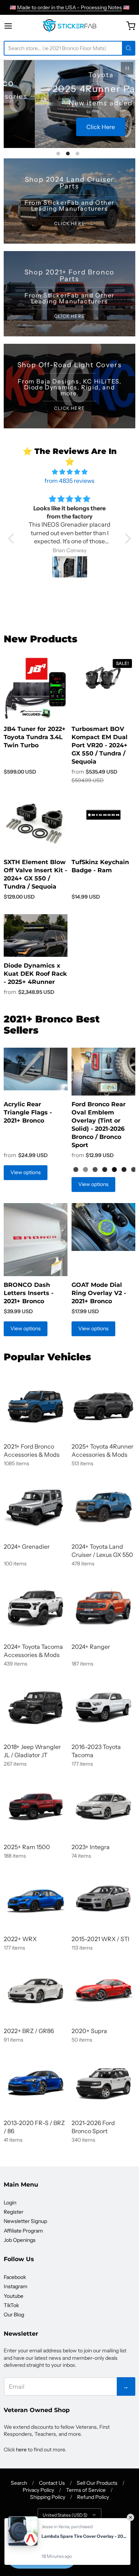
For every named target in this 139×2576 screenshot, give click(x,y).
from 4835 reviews (69, 481)
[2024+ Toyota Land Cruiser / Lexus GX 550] (103, 1506)
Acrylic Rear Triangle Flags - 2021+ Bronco (28, 1112)
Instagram (16, 2286)
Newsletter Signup (25, 2221)
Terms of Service (86, 2490)
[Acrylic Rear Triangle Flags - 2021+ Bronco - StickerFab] (36, 1069)
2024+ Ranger (91, 1647)
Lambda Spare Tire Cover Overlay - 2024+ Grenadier (84, 2536)
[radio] (76, 1169)
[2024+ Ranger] (103, 1607)
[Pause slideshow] (127, 68)
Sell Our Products (97, 2483)
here (21, 2450)
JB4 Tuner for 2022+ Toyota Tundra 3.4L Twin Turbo (35, 737)
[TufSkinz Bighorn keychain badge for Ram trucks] (103, 815)
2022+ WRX (20, 1939)
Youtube (14, 2296)
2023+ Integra (91, 1847)
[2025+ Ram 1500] (36, 1807)
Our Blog (14, 2315)
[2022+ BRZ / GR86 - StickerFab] (36, 1991)
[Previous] (17, 104)
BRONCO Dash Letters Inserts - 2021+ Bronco (29, 1293)
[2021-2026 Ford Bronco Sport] (103, 2083)
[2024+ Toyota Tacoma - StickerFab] (36, 1607)
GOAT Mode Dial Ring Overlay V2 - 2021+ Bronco (99, 1293)
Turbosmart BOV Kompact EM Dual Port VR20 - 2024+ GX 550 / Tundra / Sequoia (100, 745)
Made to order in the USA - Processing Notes (69, 7)
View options (26, 1172)
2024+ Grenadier (27, 1546)
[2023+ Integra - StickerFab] (103, 1807)
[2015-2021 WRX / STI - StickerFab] (103, 1899)
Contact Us (52, 2483)
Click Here (69, 127)
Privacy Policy (38, 2490)
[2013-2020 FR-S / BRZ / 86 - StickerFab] (36, 2083)
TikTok (11, 2305)
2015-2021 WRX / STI (100, 1939)
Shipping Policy (48, 2497)
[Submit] (129, 48)
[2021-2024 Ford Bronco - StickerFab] (36, 1406)
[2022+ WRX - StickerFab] (36, 1899)
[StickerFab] (69, 26)
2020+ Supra (89, 2031)
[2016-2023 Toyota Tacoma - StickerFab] (103, 1707)
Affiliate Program (23, 2231)
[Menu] (15, 26)
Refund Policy (93, 2497)
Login (10, 2203)
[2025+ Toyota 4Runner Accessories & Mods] (103, 1406)
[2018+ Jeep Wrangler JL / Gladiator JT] (36, 1707)
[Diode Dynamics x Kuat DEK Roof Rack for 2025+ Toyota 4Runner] (36, 935)
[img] (69, 472)
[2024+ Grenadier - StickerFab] (36, 1506)
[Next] (122, 104)
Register (14, 2212)
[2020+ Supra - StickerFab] (103, 1991)
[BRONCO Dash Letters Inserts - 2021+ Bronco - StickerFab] (36, 1240)
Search (19, 2483)
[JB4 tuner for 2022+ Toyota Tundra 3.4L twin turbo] (36, 688)
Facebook (15, 2277)
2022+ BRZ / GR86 (29, 2031)
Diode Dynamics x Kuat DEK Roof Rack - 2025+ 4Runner (35, 974)
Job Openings (20, 2240)
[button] (13, 538)
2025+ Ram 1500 (27, 1847)
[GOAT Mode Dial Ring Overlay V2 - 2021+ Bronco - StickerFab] (103, 1227)
